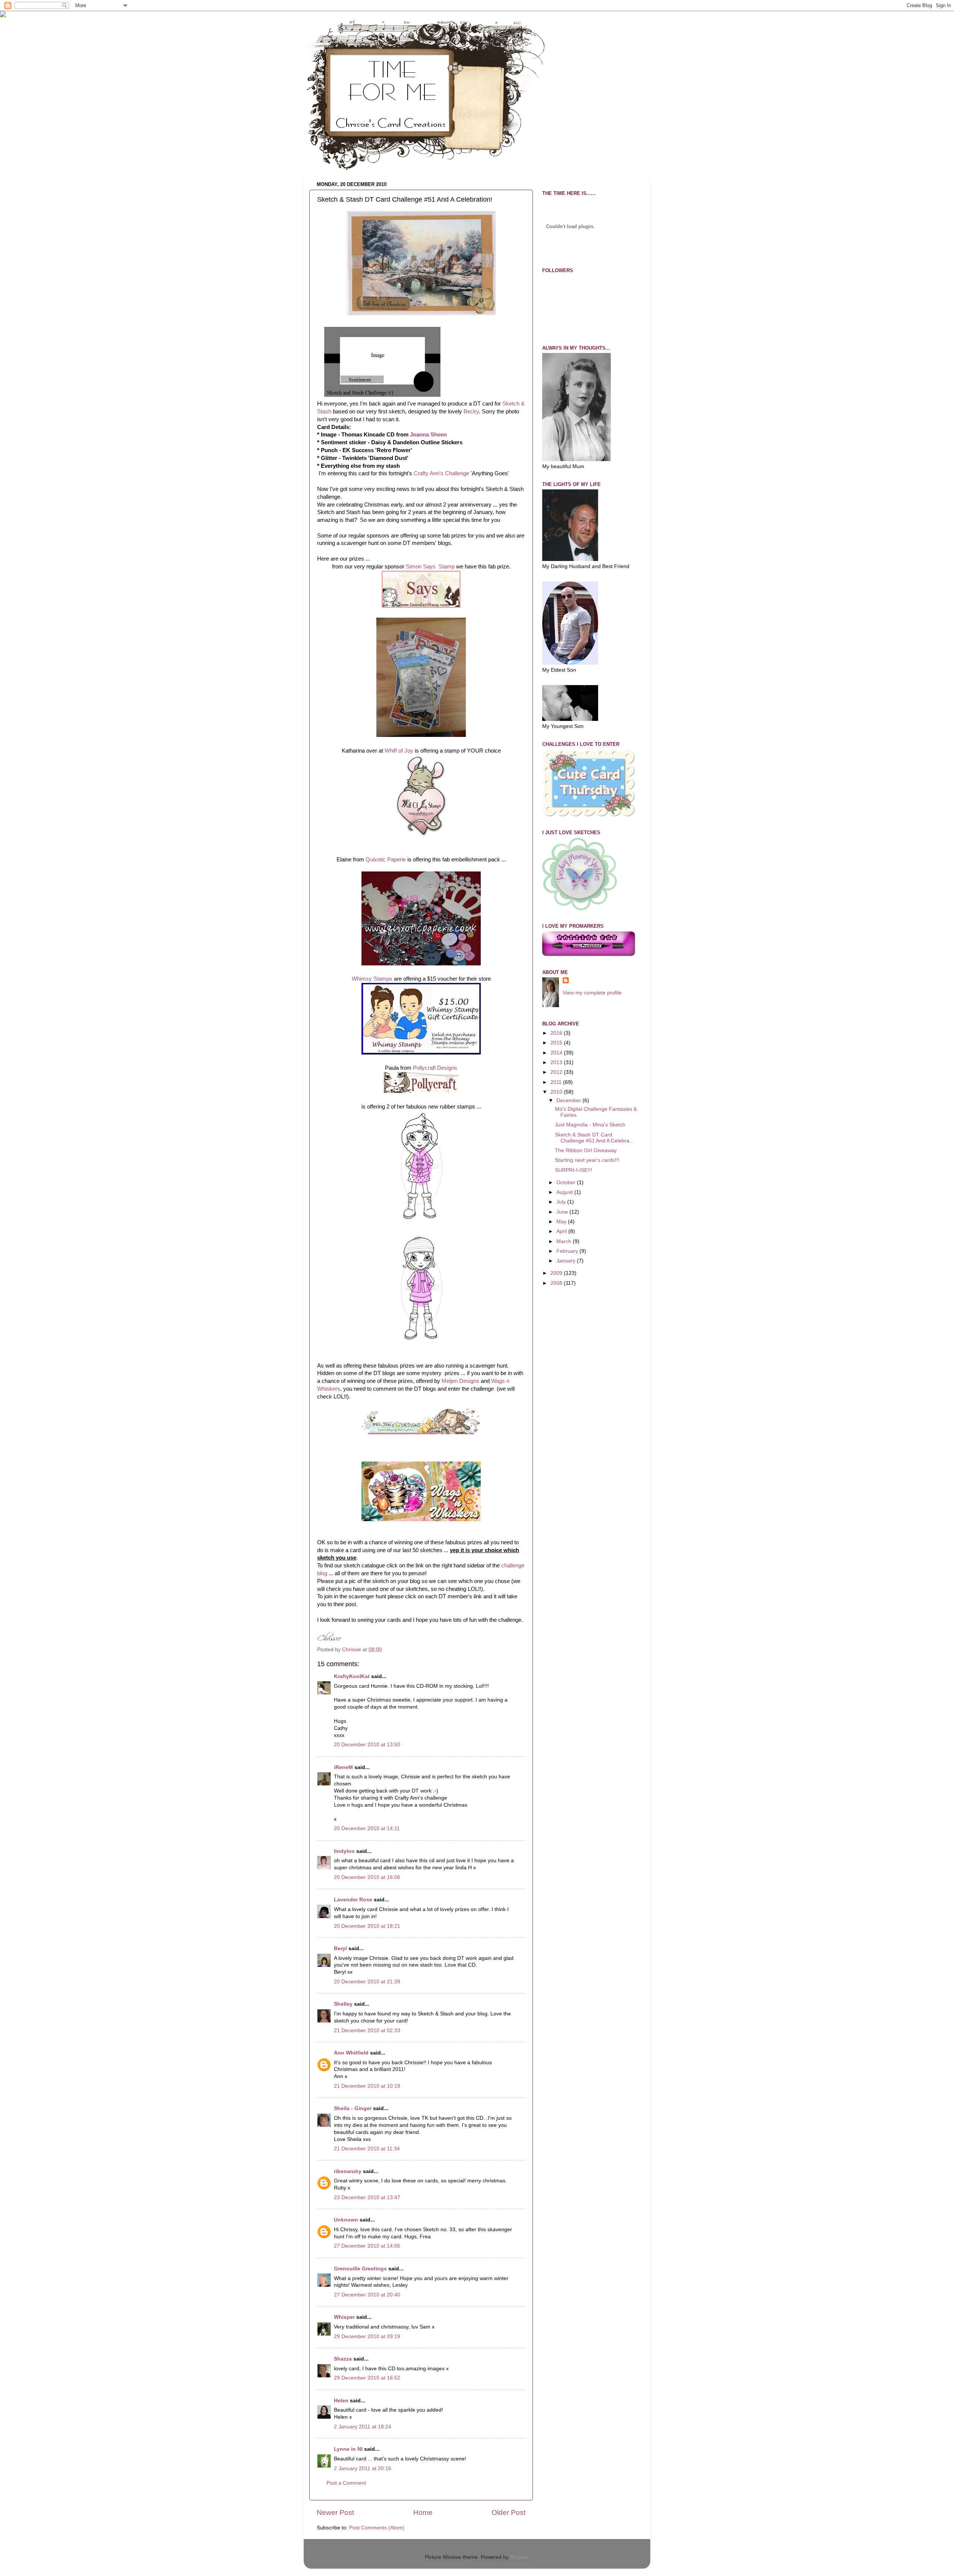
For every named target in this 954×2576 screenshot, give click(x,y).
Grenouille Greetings (360, 2269)
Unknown (346, 2220)
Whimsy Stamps (372, 979)
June (563, 1212)
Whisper (344, 2317)
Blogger (519, 2557)
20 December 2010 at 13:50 (367, 1745)
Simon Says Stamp (429, 567)
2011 (557, 1082)
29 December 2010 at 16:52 (367, 2378)
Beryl (340, 1948)
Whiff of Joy (399, 751)
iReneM (343, 1767)
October (567, 1183)
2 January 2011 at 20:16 (363, 2468)
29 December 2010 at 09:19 (367, 2337)
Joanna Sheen (428, 435)
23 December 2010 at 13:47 (367, 2197)
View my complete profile (592, 993)
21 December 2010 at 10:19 (367, 2086)
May (562, 1222)
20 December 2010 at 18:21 (367, 1926)
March (565, 1241)
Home (423, 2512)
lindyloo (344, 1851)
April (562, 1231)
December (569, 1101)
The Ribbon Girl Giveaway (586, 1150)
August (565, 1192)
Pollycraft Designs (435, 1068)
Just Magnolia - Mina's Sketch (590, 1125)
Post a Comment (346, 2483)
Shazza (343, 2359)
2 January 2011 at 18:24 (363, 2427)
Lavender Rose (353, 1900)
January (567, 1261)
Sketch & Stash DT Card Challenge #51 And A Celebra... (594, 1138)
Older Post (508, 2512)
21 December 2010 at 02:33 (367, 2030)
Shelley (343, 2004)
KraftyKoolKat (352, 1676)
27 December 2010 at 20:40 (367, 2295)
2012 (557, 1072)
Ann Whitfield (351, 2053)
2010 (557, 1092)
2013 (557, 1062)
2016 (557, 1033)
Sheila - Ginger (353, 2108)
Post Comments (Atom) (377, 2528)
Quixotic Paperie (386, 860)
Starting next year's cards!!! (587, 1160)
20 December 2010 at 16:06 (367, 1877)
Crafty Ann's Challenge (441, 473)
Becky (471, 412)
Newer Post (335, 2512)
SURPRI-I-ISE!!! (574, 1170)
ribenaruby (348, 2171)
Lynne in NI (348, 2449)
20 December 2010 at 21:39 (367, 1982)
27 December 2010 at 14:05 (367, 2246)
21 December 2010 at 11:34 (367, 2149)
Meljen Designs (460, 1381)
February (568, 1251)
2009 (557, 1273)
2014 (557, 1053)
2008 (557, 1283)
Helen (341, 2401)
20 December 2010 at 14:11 (367, 1828)
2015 (557, 1043)
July (562, 1202)
